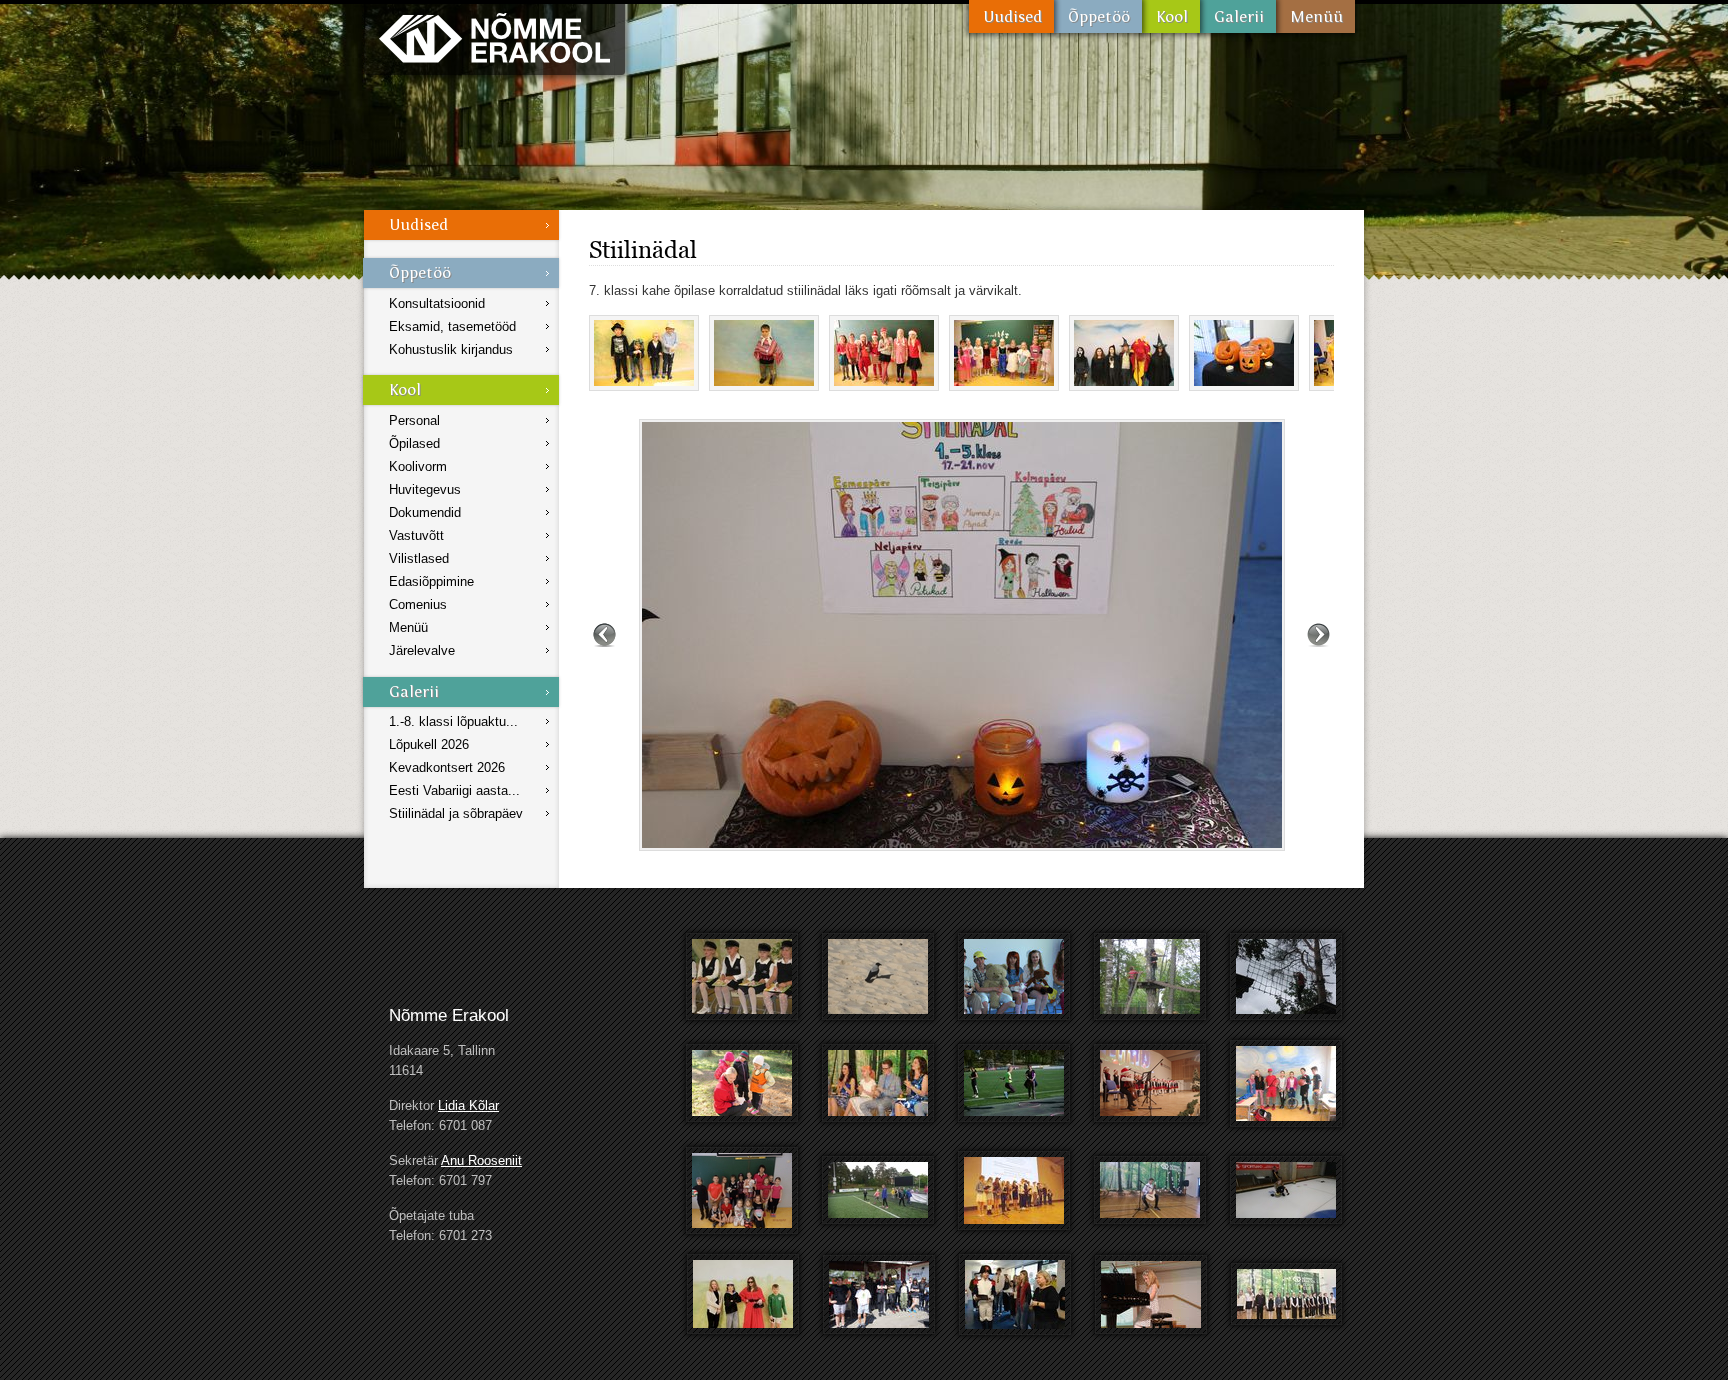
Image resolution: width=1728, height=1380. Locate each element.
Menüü (1315, 16)
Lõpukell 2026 (429, 744)
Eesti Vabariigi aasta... (454, 790)
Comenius (418, 604)
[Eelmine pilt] (604, 635)
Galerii (1238, 16)
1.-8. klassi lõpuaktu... (453, 721)
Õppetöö (1098, 16)
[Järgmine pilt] (1318, 635)
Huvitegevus (425, 489)
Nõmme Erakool (494, 37)
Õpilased (414, 443)
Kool (1171, 16)
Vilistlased (419, 558)
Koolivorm (418, 466)
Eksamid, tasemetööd (452, 326)
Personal (414, 420)
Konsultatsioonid (437, 303)
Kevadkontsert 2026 (447, 767)
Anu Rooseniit (481, 1160)
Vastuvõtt (416, 535)
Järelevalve (422, 650)
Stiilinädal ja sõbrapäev (456, 813)
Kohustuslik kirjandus (451, 349)
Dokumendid (425, 512)
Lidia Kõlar (468, 1105)
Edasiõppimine (431, 581)
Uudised (1011, 16)
